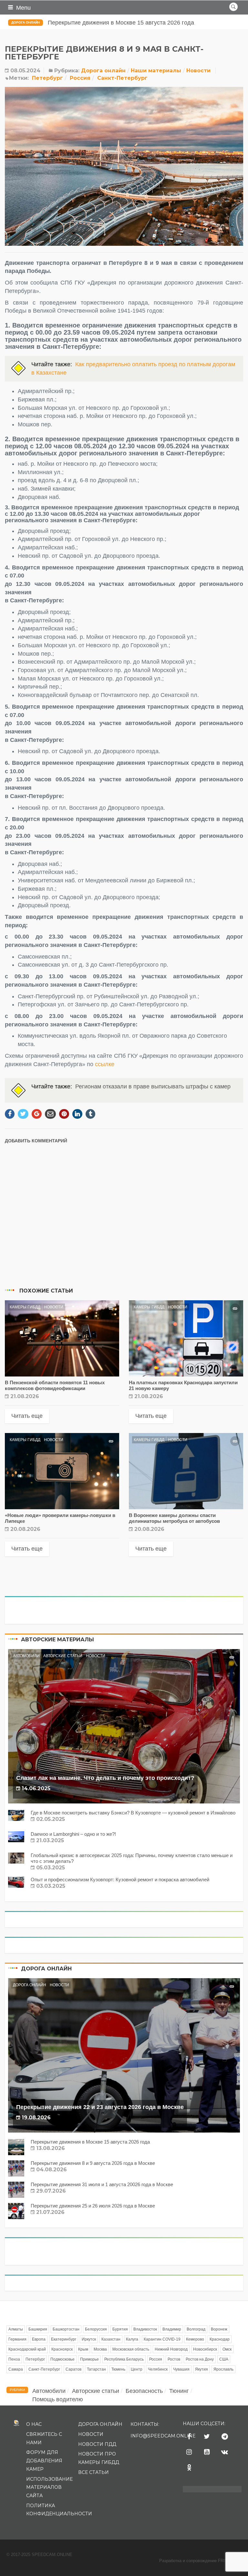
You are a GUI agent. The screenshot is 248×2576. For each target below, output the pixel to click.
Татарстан (96, 2369)
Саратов (73, 2369)
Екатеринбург (64, 2339)
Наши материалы (156, 71)
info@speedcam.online (163, 2436)
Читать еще (27, 1416)
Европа (39, 2339)
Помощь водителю (58, 2399)
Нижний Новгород (171, 2349)
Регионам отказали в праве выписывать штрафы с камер (153, 1086)
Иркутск (89, 2339)
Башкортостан (66, 2329)
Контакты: (145, 2424)
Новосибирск (205, 2349)
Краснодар (220, 2339)
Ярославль (223, 2369)
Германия (17, 2339)
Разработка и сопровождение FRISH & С (200, 2561)
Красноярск (62, 2349)
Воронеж (219, 2329)
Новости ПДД (97, 2444)
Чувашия (181, 2369)
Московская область (131, 2349)
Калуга (132, 2339)
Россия (80, 78)
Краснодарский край (27, 2349)
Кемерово (195, 2339)
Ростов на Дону (200, 2359)
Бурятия (120, 2329)
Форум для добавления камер (44, 2461)
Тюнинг (179, 2391)
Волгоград (196, 2329)
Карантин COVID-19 (162, 2339)
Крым (83, 2349)
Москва (100, 2349)
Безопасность (144, 2391)
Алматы (16, 2329)
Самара (16, 2369)
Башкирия (38, 2329)
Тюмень (118, 2369)
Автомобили (26, 1656)
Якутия (201, 2369)
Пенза (14, 2359)
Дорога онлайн (26, 22)
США (224, 2359)
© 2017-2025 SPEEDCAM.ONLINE (39, 2555)
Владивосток (145, 2329)
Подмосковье (62, 2359)
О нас (34, 2424)
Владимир (172, 2329)
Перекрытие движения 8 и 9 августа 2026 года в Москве (124, 23)
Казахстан (111, 2339)
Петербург (47, 78)
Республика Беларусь (124, 2359)
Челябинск (158, 2369)
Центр (137, 2369)
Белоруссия (96, 2329)
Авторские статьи (63, 1656)
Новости (198, 71)
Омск (227, 2349)
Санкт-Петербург (122, 78)
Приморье (89, 2359)
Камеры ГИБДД (25, 1307)
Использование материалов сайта (49, 2487)
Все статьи (93, 2472)
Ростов (174, 2359)
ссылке (105, 1064)
